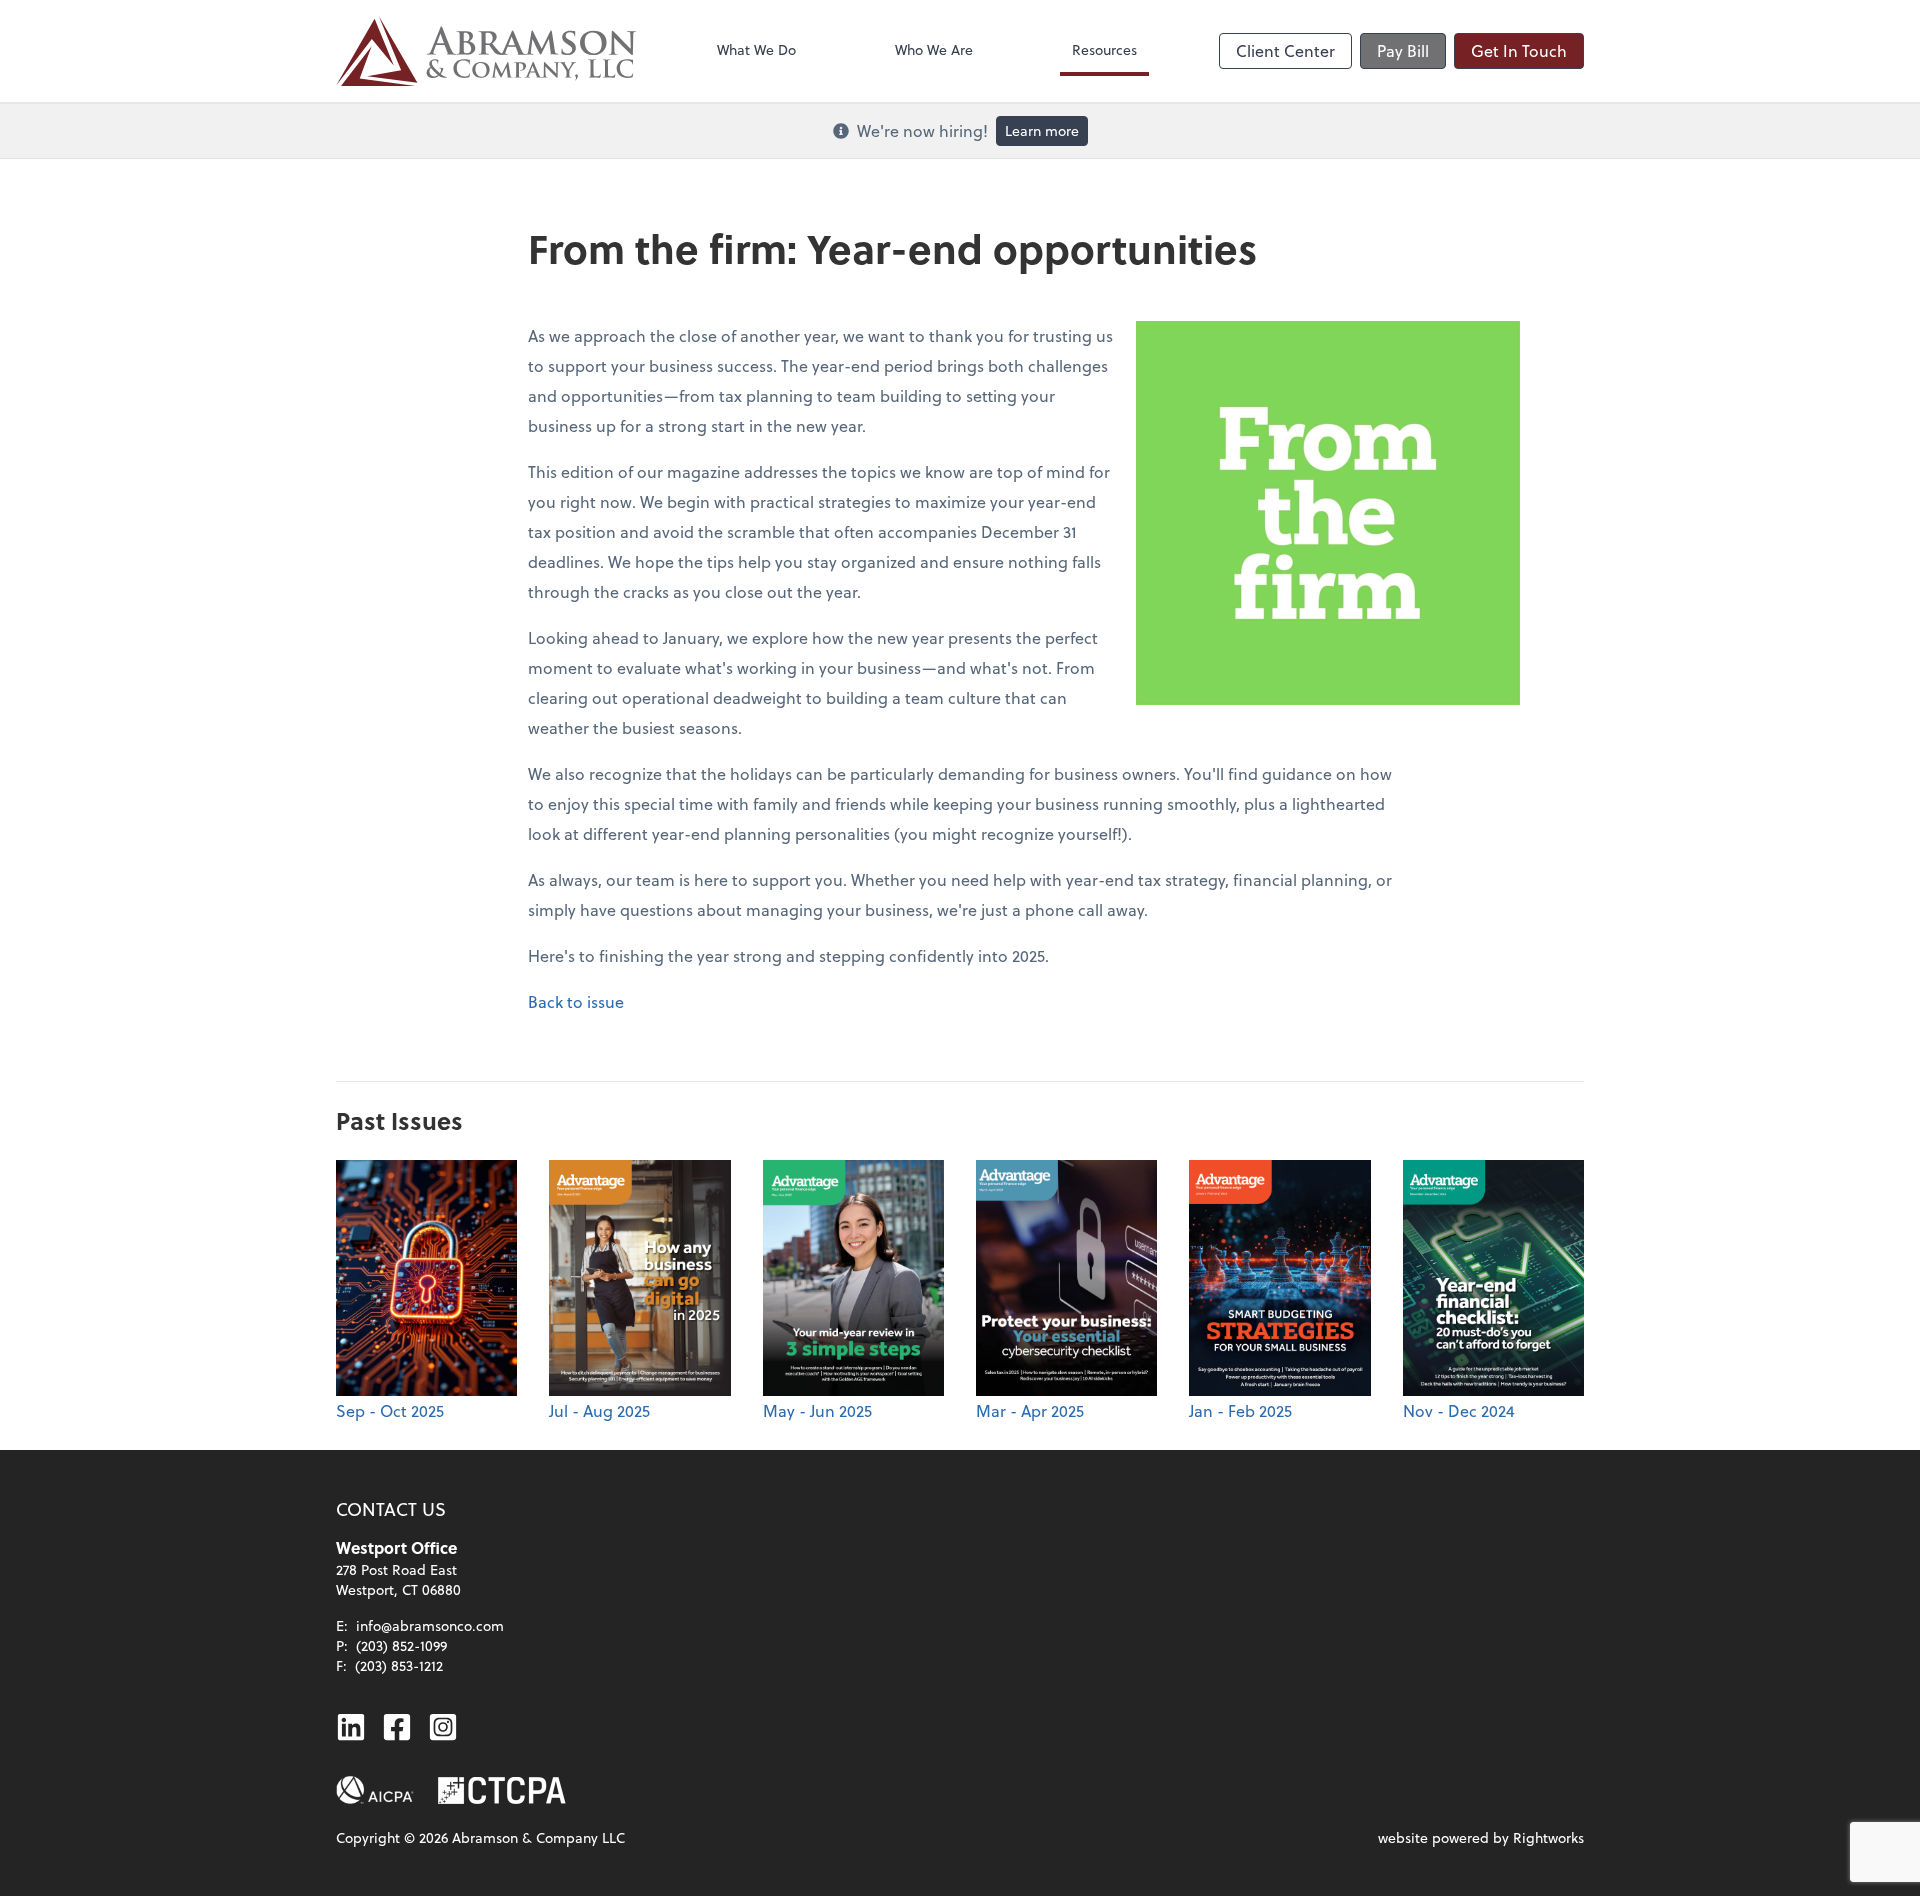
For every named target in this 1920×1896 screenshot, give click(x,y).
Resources (1104, 49)
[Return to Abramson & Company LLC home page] (486, 51)
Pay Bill (1403, 50)
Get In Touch (1519, 50)
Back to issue (576, 1001)
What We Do (756, 49)
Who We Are (934, 49)
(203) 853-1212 (399, 1665)
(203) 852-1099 (401, 1645)
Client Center (1285, 50)
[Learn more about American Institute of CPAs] (375, 1790)
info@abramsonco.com (430, 1625)
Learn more (1042, 130)
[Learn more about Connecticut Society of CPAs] (502, 1790)
